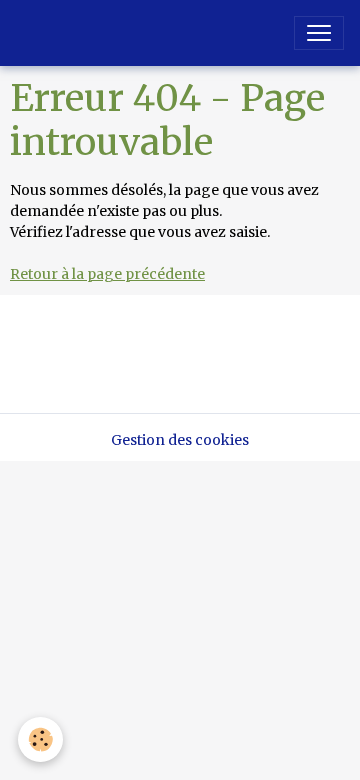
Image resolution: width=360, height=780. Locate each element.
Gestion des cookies (180, 440)
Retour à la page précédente (107, 274)
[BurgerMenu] (319, 33)
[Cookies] (40, 739)
